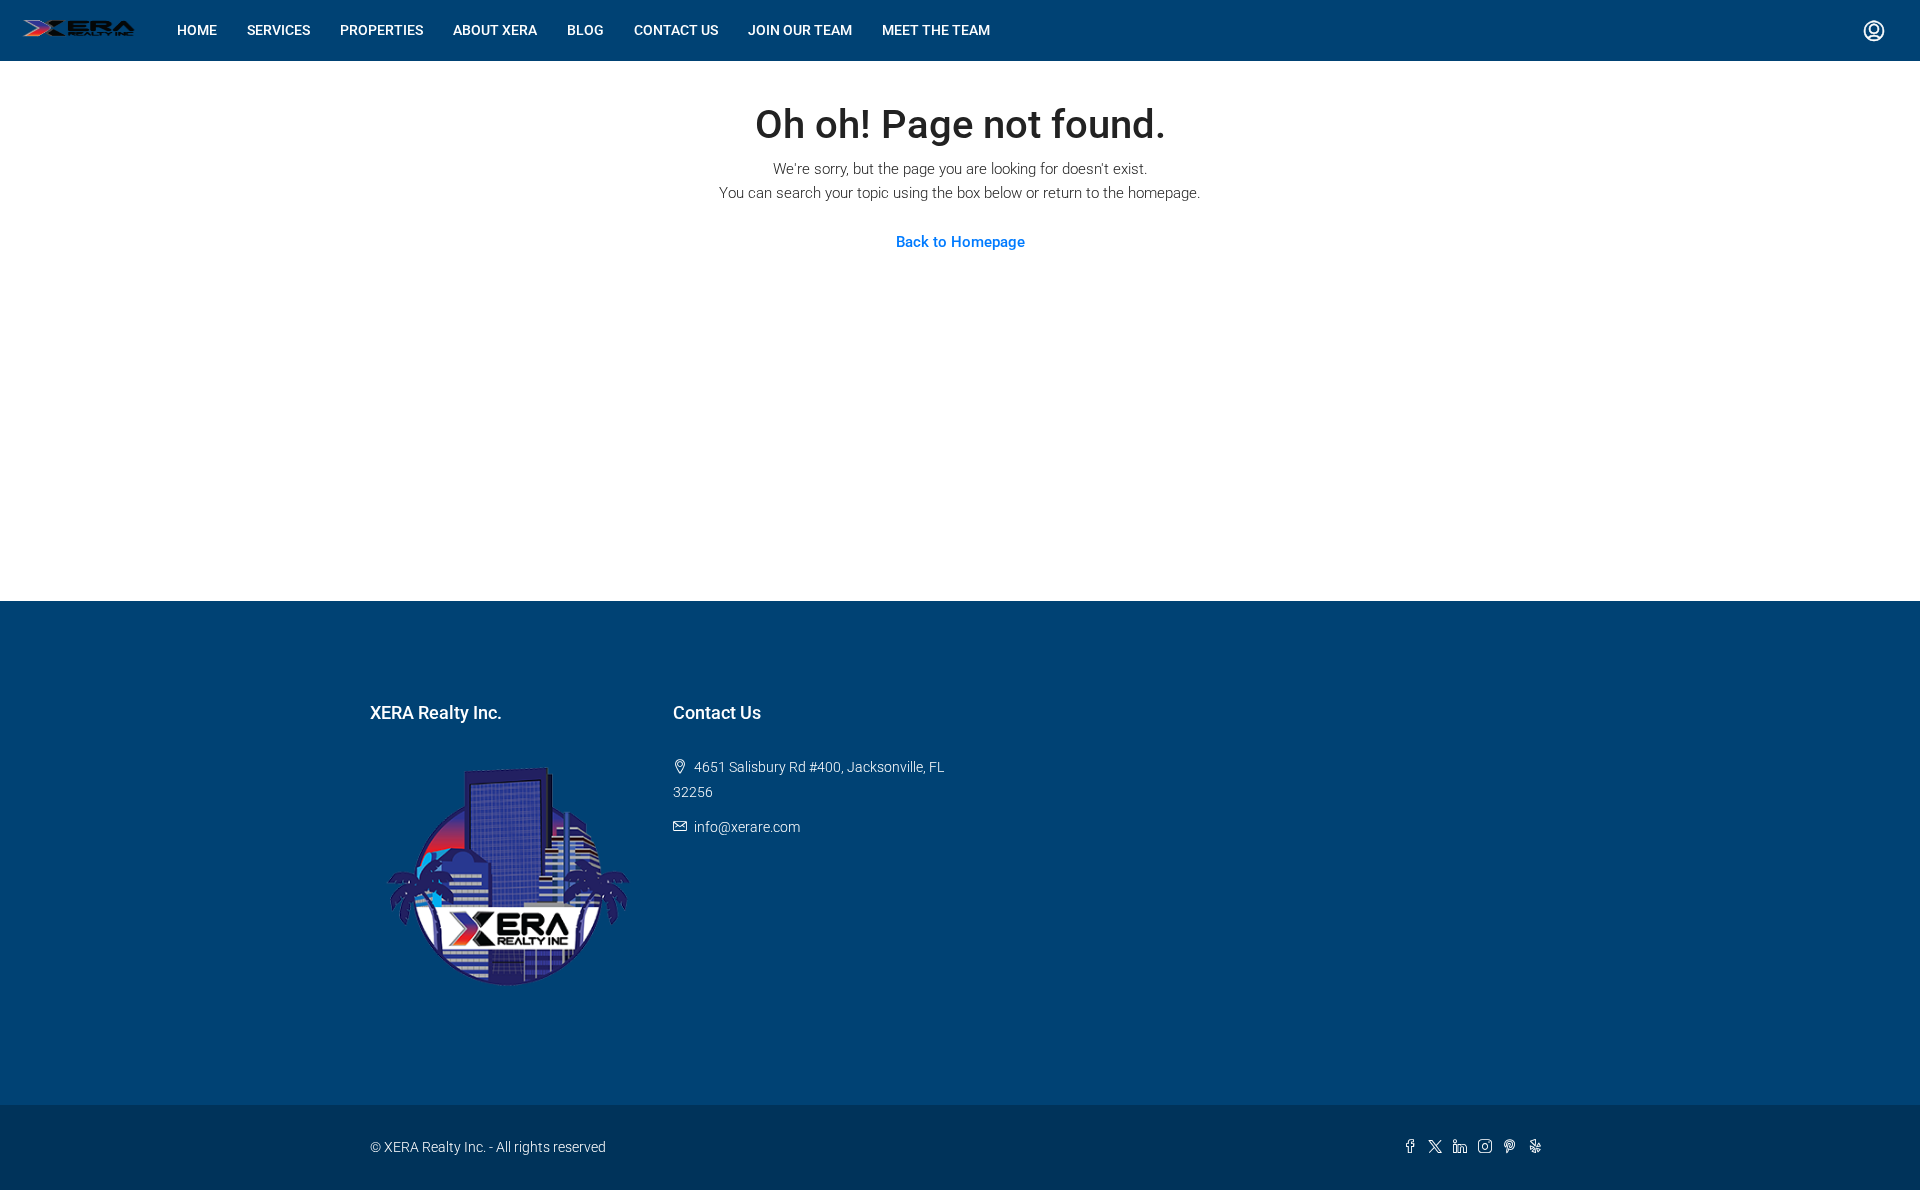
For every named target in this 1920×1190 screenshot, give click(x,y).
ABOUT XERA (495, 30)
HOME (197, 30)
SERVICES (278, 30)
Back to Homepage (960, 242)
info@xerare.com (747, 827)
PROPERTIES (381, 30)
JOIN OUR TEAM (800, 30)
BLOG (585, 30)
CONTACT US (676, 30)
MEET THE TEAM (936, 30)
